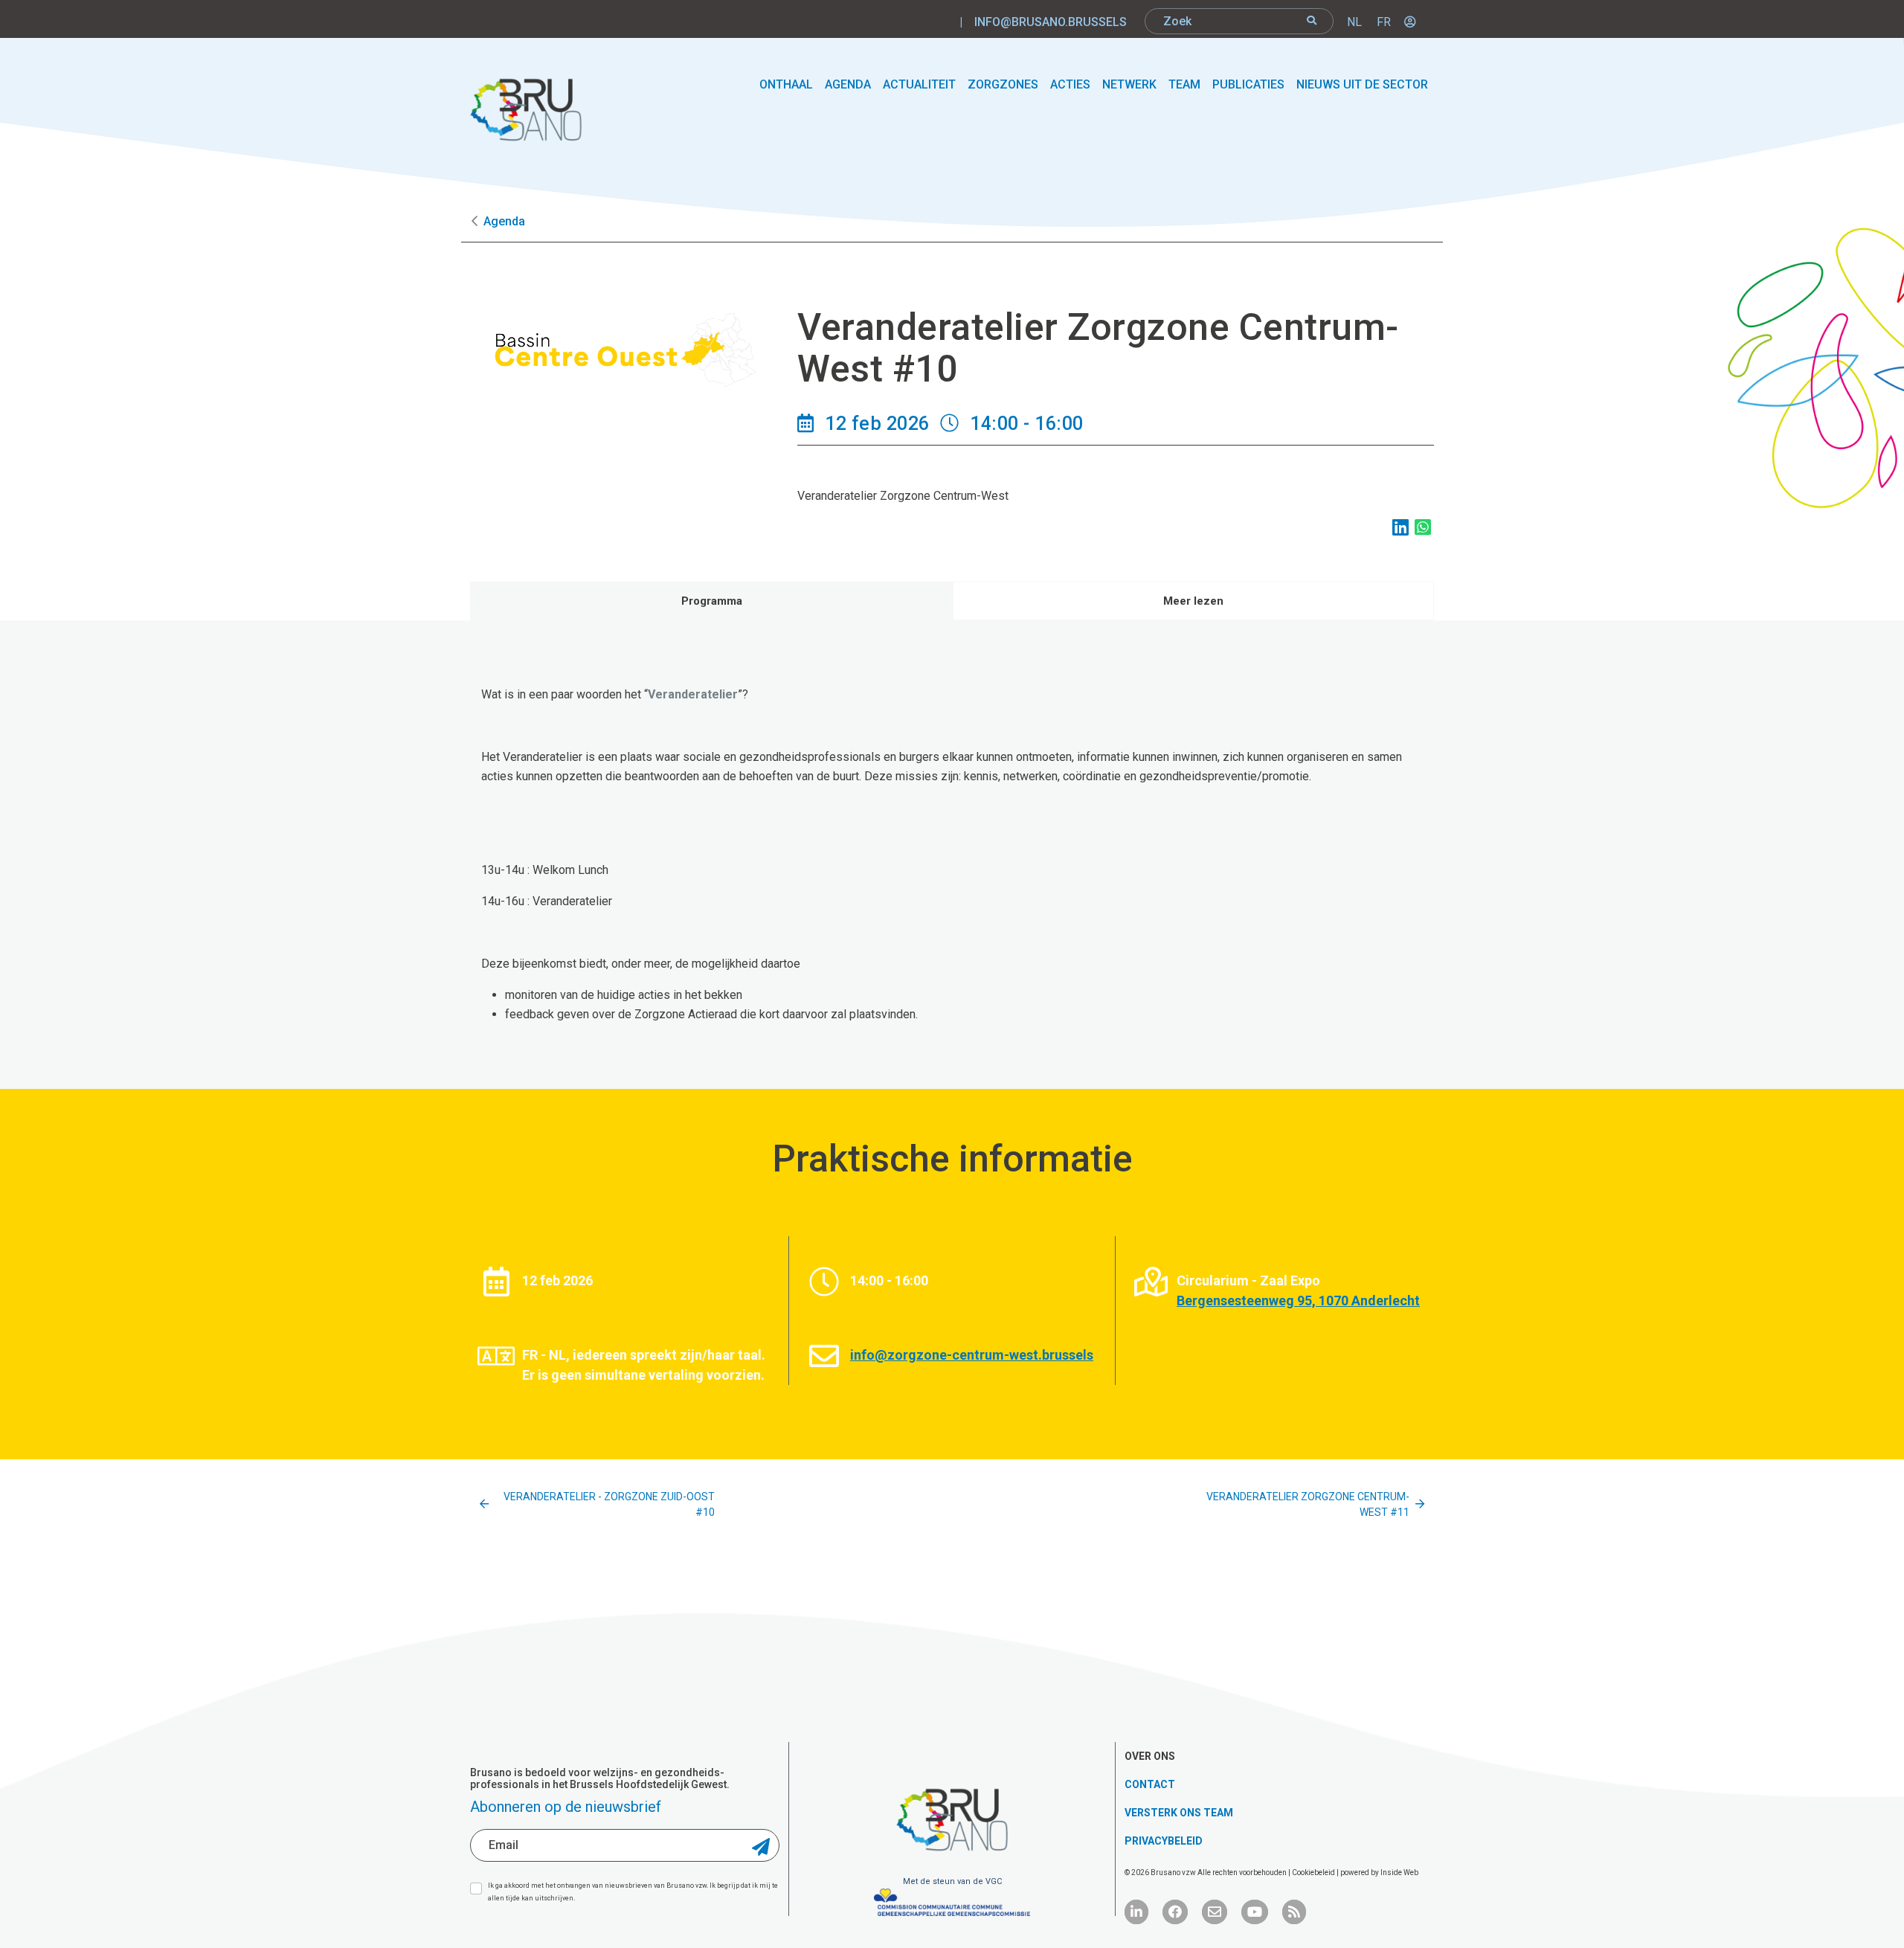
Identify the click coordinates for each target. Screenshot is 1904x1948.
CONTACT (1150, 1784)
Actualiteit (919, 84)
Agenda (848, 84)
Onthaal (786, 84)
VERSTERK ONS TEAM (1179, 1813)
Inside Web (1399, 1873)
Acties (1070, 84)
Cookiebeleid (1314, 1873)
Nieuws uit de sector (1362, 84)
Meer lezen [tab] (1193, 601)
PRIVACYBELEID (1164, 1841)
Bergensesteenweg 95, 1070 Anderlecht (1298, 1301)
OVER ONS (1150, 1756)
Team (1184, 84)
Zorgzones (1003, 84)
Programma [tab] (712, 601)
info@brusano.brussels (1051, 22)
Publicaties (1248, 84)
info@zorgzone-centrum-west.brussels (972, 1355)
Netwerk (1129, 84)
